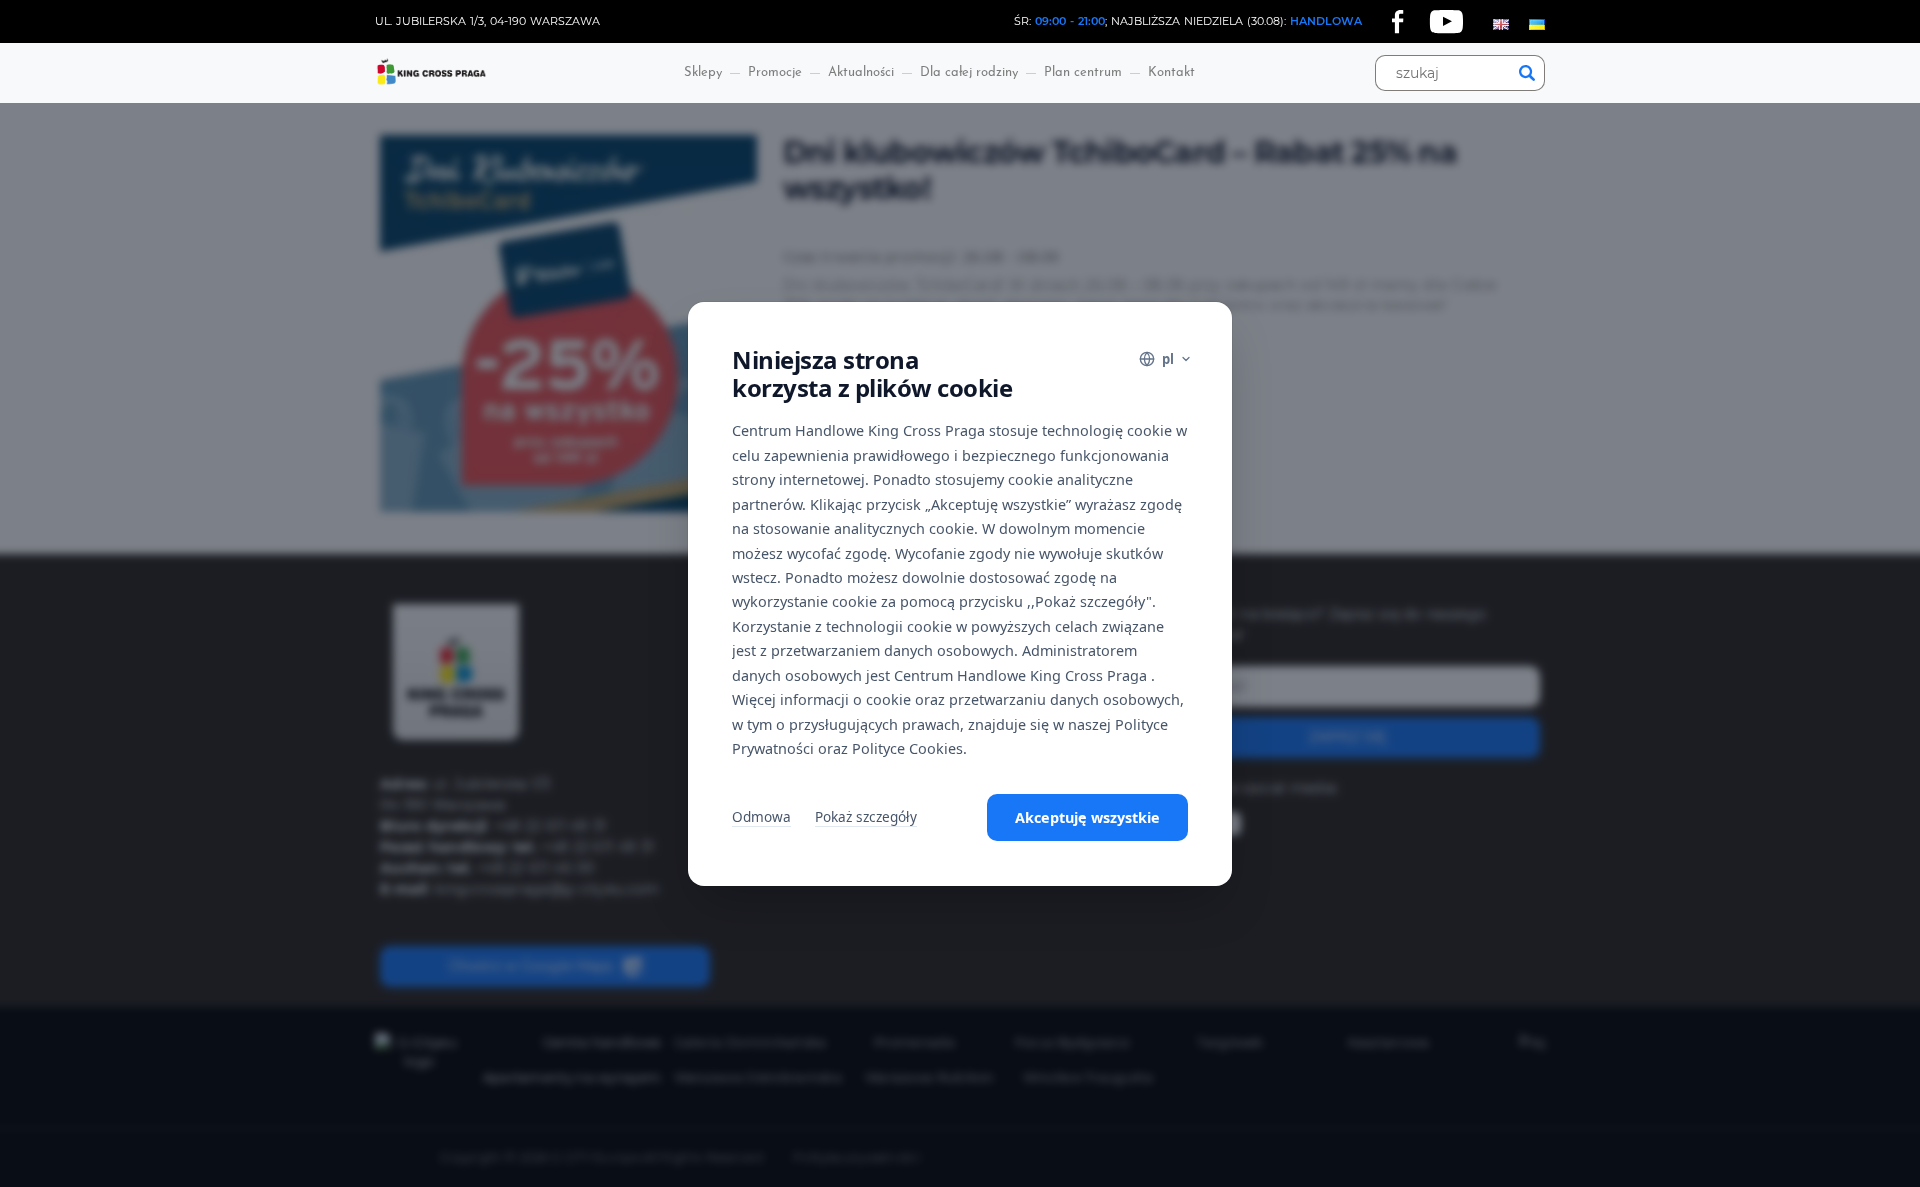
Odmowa (761, 816)
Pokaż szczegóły (866, 816)
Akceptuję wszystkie (1087, 817)
